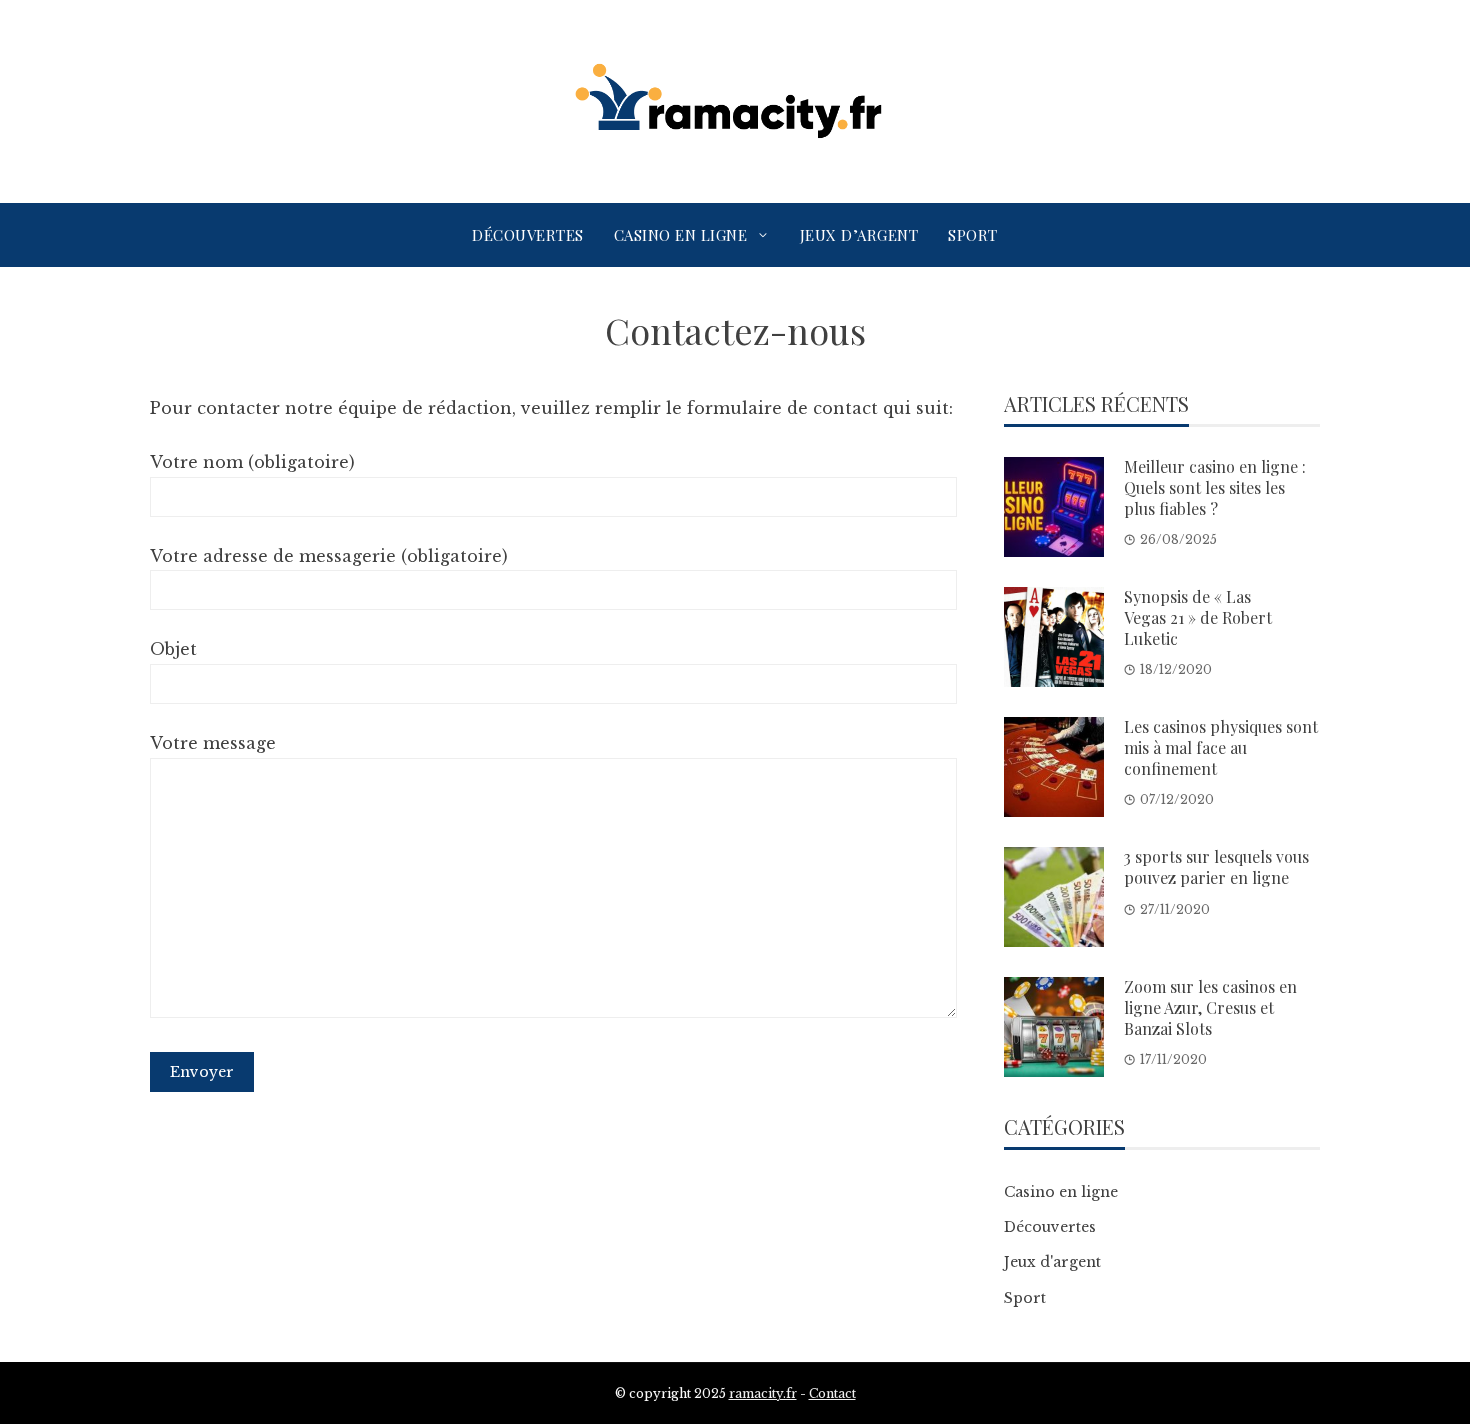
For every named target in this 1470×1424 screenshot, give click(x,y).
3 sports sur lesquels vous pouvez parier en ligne (1216, 867)
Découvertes (528, 235)
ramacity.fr (763, 1393)
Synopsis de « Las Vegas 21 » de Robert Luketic (1198, 617)
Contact (832, 1393)
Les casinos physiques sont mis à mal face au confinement (1221, 747)
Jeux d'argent (1052, 1262)
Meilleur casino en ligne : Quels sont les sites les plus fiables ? (1215, 487)
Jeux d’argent (859, 235)
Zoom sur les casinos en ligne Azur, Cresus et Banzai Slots (1210, 1007)
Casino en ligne (681, 235)
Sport (973, 235)
